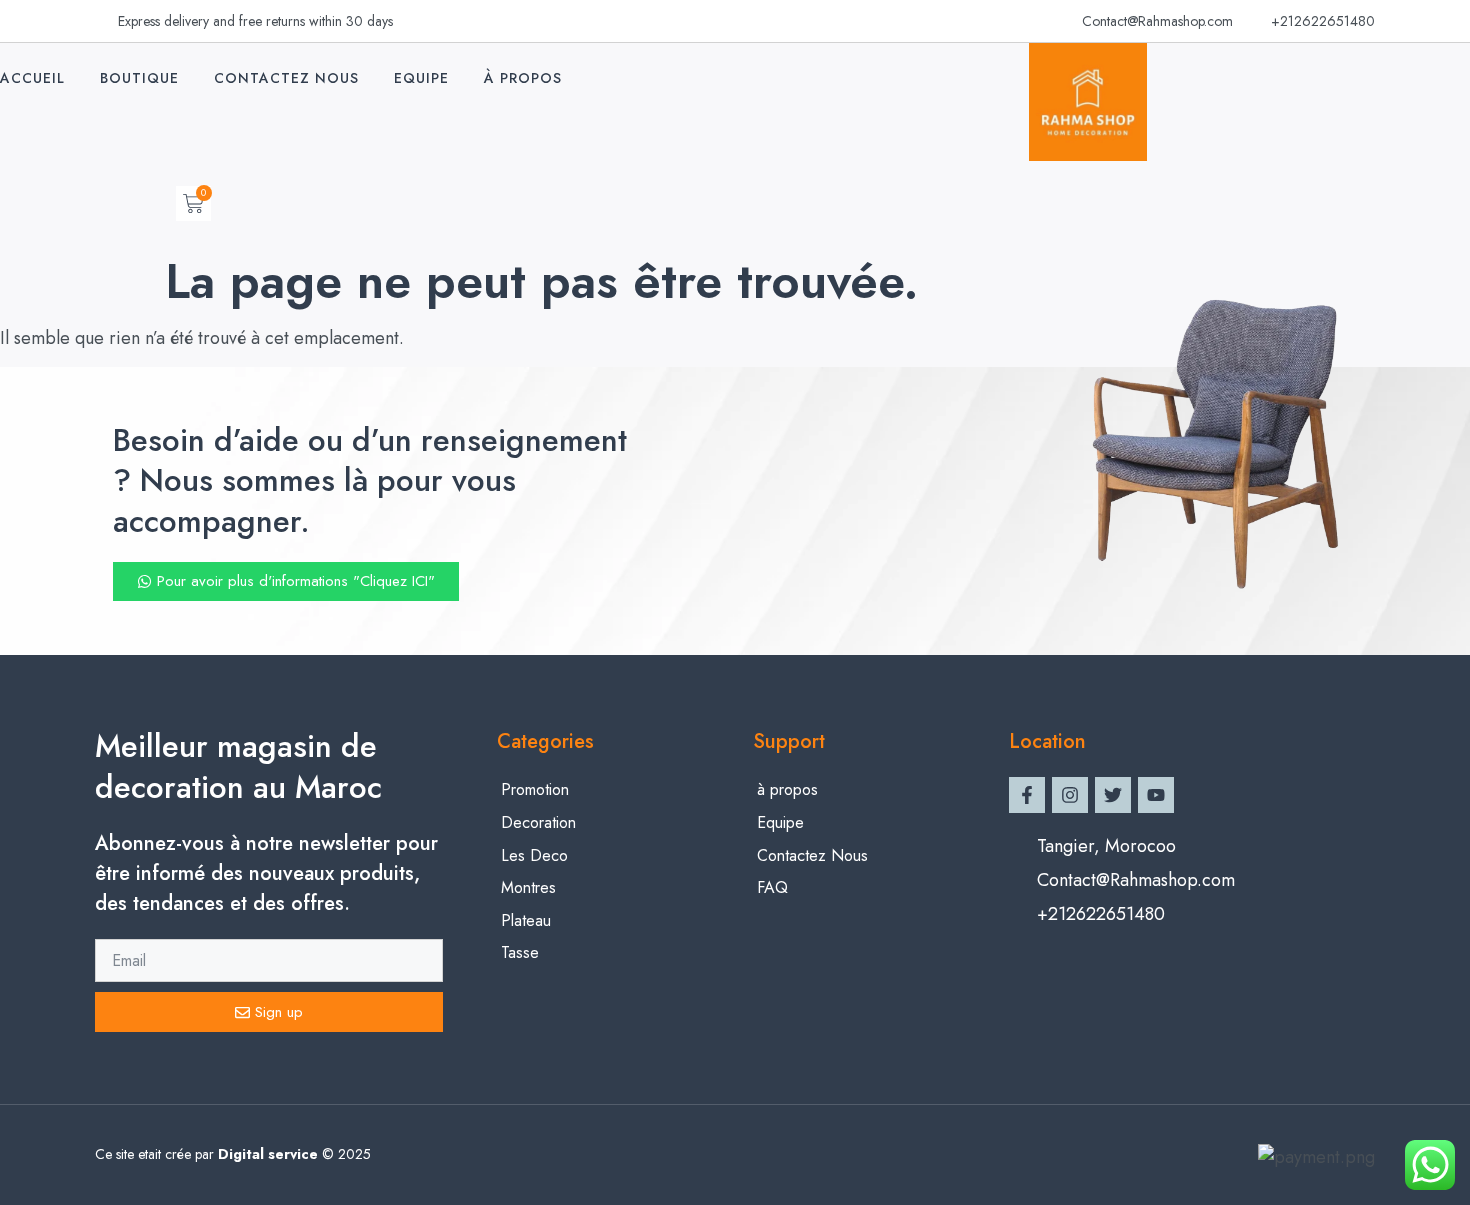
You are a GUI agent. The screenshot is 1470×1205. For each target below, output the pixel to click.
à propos (523, 78)
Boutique (139, 78)
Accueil (32, 78)
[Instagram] (1070, 795)
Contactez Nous (286, 78)
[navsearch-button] (146, 204)
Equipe (421, 78)
